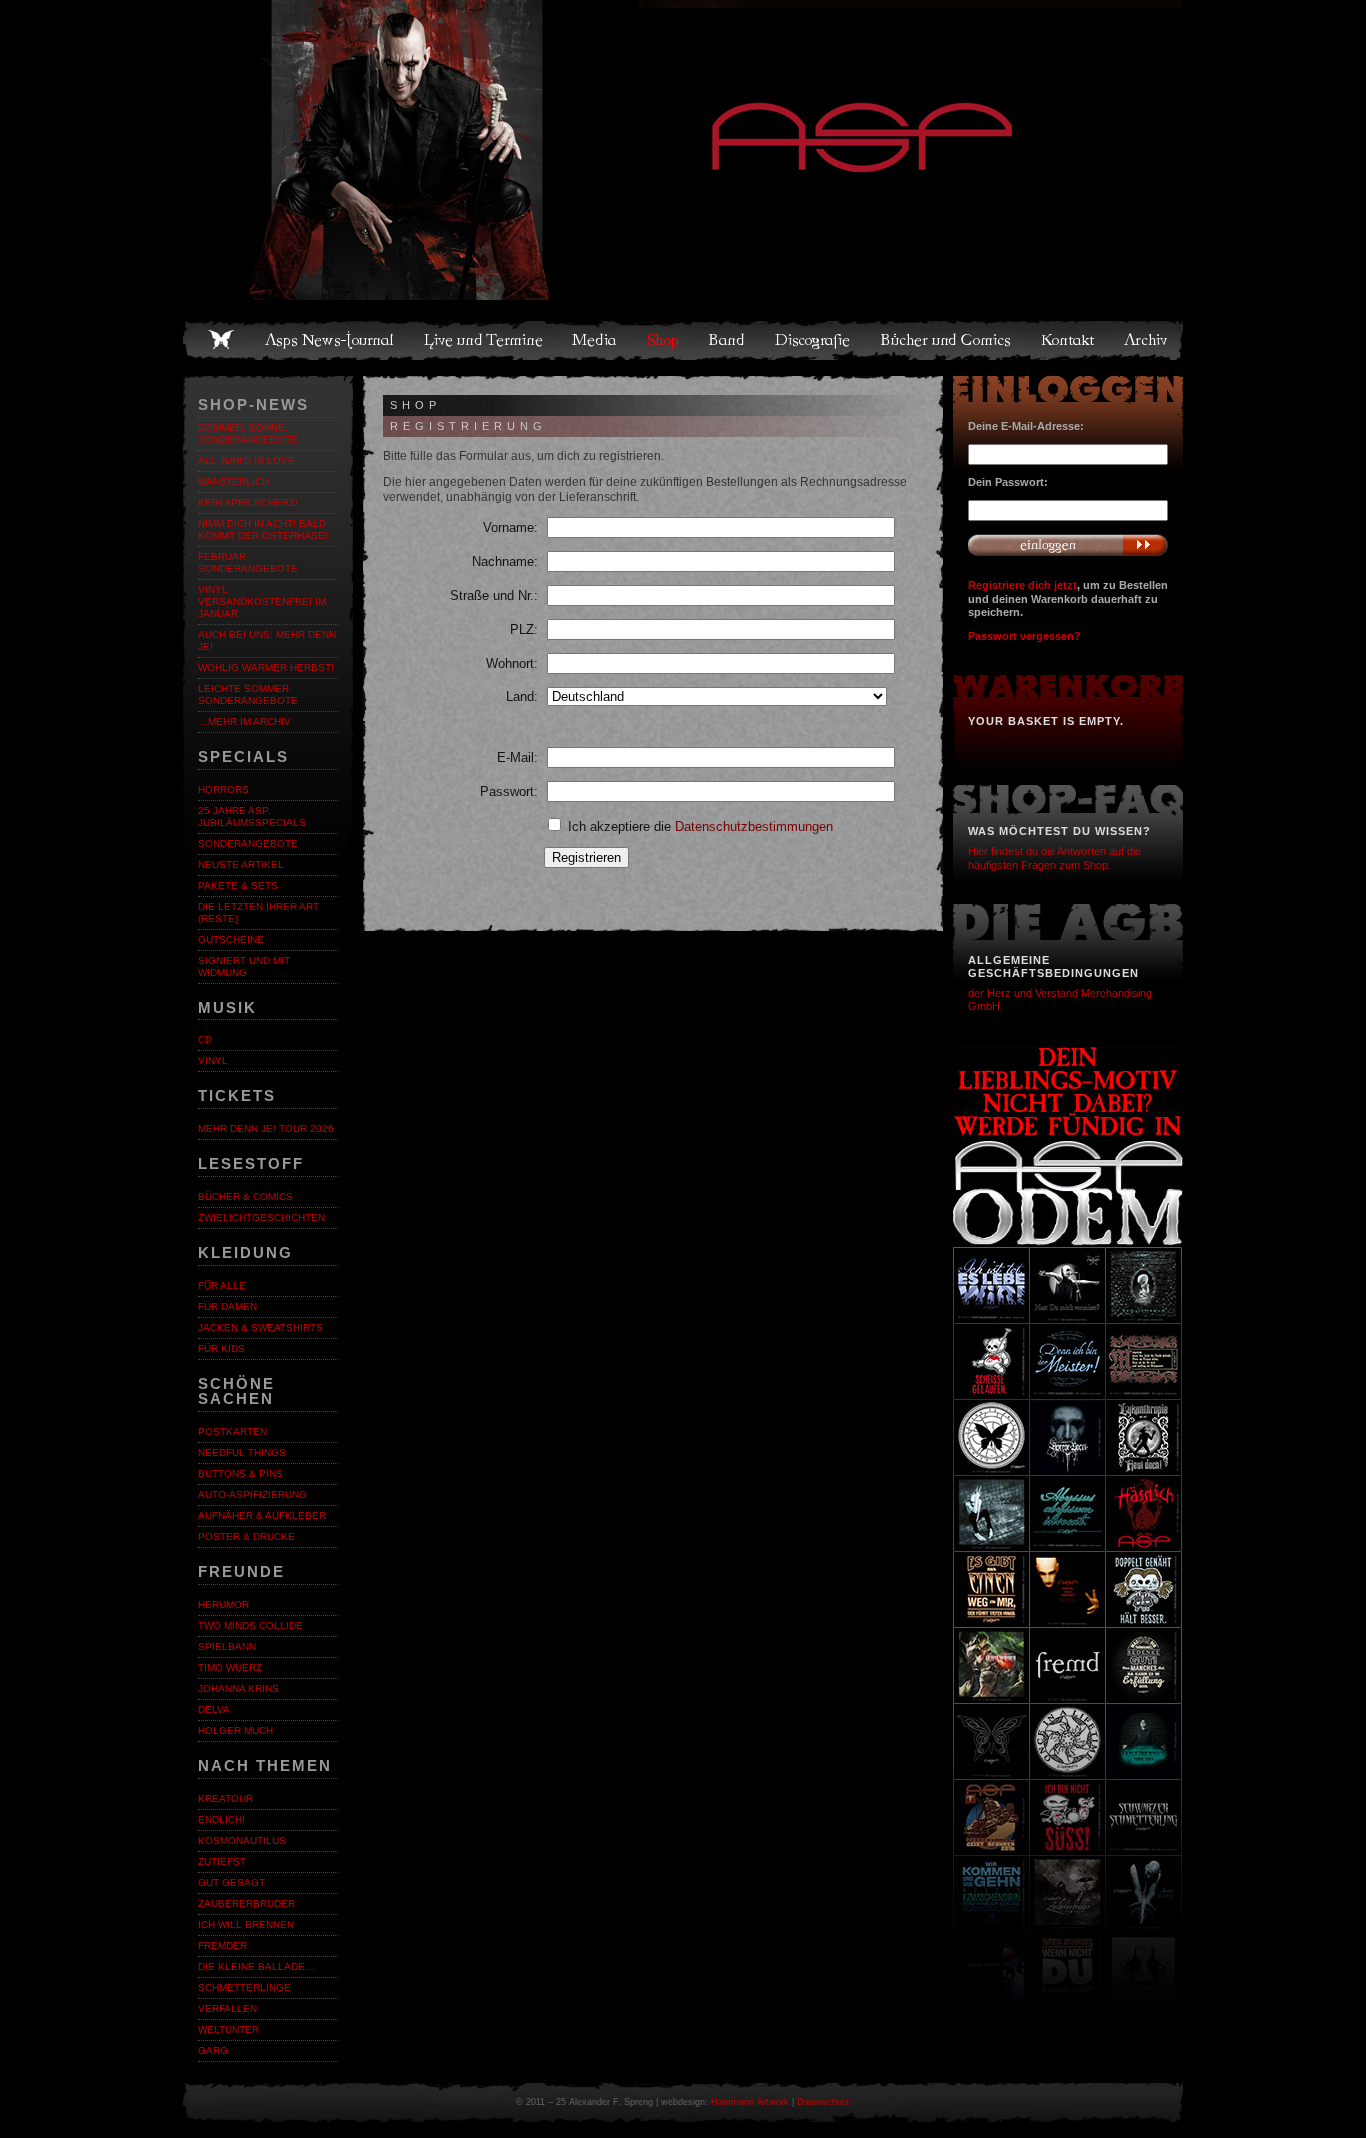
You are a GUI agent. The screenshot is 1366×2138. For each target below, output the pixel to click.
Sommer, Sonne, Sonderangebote (248, 433)
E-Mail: (517, 757)
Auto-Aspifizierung (252, 1494)
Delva (214, 1709)
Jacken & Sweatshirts (260, 1327)
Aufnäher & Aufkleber (262, 1515)
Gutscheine (231, 939)
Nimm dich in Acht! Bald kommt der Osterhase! (263, 529)
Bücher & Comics (245, 1196)
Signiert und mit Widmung (244, 966)
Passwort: (509, 791)
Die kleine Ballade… (256, 1966)
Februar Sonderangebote (248, 562)
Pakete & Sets (238, 885)
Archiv (1147, 340)
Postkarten (232, 1431)
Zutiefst (222, 1861)
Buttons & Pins (240, 1473)
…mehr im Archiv (244, 721)
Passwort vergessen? (1024, 636)
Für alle (222, 1285)
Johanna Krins (238, 1688)
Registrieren (586, 857)
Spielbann (227, 1646)
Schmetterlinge (244, 1987)
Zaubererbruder (246, 1903)
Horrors (223, 789)
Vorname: (510, 527)
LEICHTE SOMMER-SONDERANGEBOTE (248, 694)
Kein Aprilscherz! (248, 502)
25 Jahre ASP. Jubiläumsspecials (252, 816)
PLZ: (524, 629)
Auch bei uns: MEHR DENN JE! (267, 640)
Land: (522, 696)
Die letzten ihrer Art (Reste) (258, 912)
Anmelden (1068, 545)
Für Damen (227, 1306)
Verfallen (227, 2008)
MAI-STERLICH (233, 481)
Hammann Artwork (750, 2102)
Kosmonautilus (242, 1840)
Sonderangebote (248, 843)
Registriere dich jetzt (1022, 585)
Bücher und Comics (947, 340)
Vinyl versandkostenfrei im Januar (262, 601)
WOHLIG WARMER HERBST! (266, 667)
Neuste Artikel (241, 864)
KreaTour (225, 1798)
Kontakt (1068, 340)
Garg (213, 2050)
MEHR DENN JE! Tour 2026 (266, 1128)
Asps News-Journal (330, 340)
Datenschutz (823, 2102)
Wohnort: (512, 663)
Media (595, 340)
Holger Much (235, 1730)
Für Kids (221, 1348)
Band (728, 340)
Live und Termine (484, 340)
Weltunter (228, 2029)
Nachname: (505, 561)
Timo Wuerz (230, 1667)
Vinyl (213, 1060)
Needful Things (242, 1452)
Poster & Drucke (246, 1536)
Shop (664, 340)
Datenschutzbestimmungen (754, 826)
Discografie (814, 340)
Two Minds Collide (250, 1625)
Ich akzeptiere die (698, 826)
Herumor (223, 1604)
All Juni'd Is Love (246, 460)
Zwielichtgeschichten (261, 1217)
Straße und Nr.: (494, 595)
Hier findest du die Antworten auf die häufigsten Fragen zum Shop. (1054, 857)
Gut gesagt (231, 1882)
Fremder (222, 1945)
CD (205, 1039)
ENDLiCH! (221, 1819)
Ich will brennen (246, 1924)
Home (221, 340)
